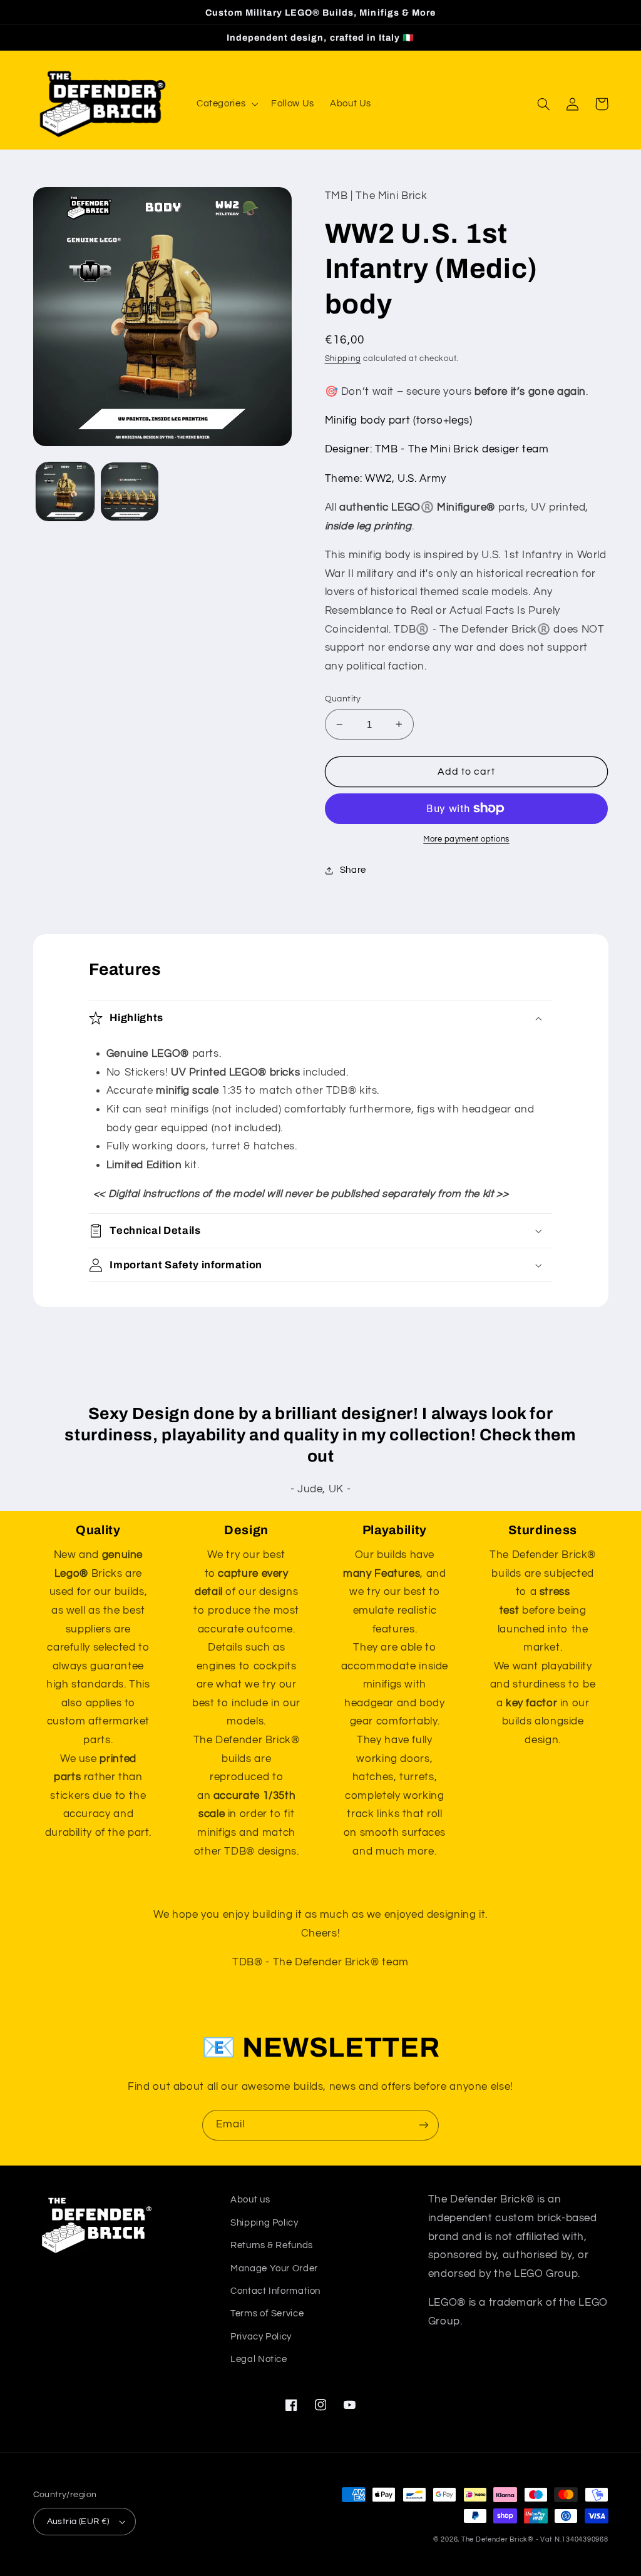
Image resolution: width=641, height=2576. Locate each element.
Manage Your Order (274, 2268)
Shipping (343, 359)
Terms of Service (267, 2314)
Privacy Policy (261, 2337)
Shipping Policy (264, 2223)
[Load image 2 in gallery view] (130, 491)
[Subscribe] (424, 2125)
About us (250, 2200)
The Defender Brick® (498, 2539)
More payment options (466, 839)
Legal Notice (259, 2359)
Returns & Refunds (272, 2245)
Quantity (343, 699)
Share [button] (353, 870)
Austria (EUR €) (78, 2522)
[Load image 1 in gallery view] (65, 491)
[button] (226, 104)
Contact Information (275, 2291)
